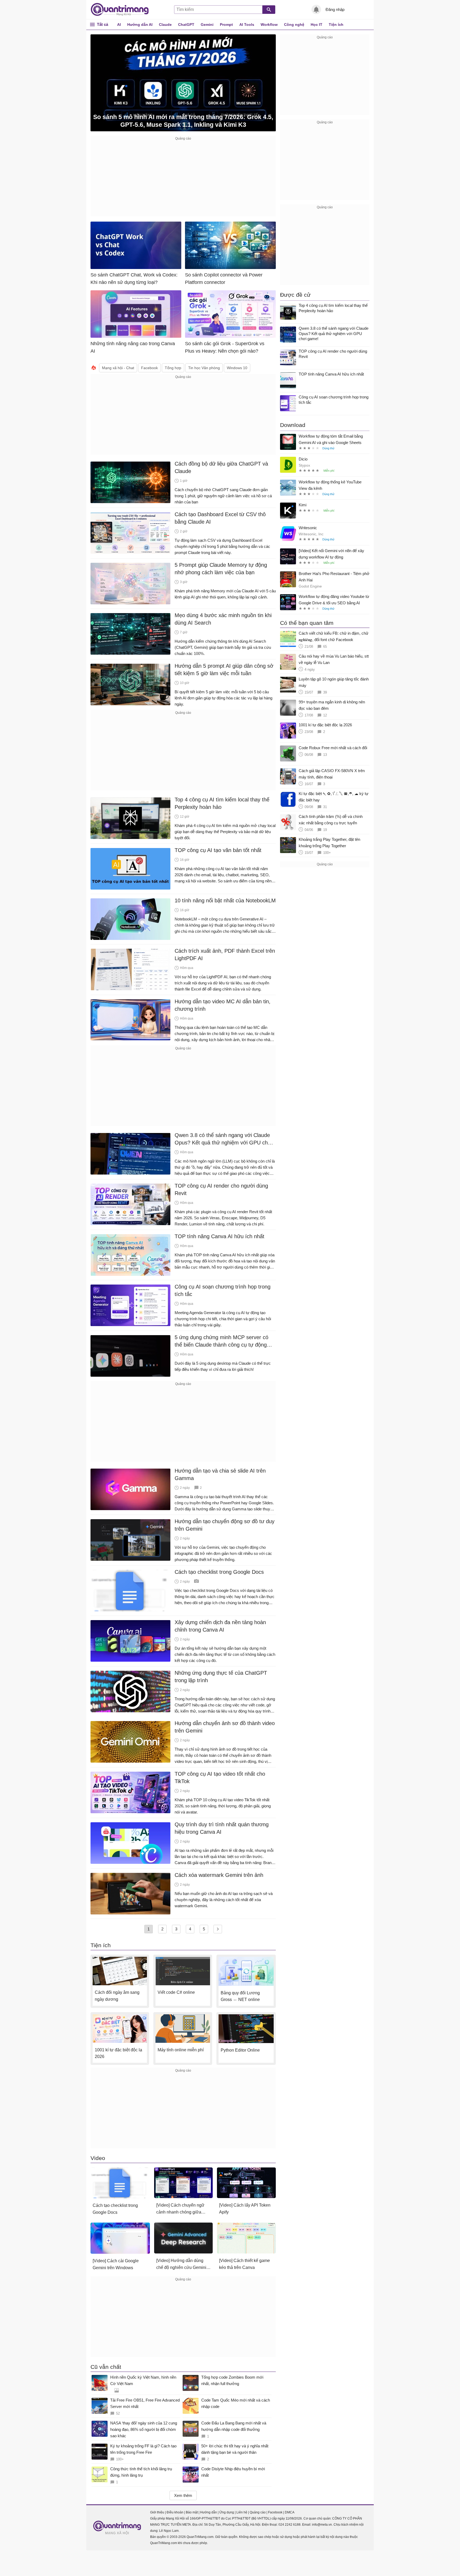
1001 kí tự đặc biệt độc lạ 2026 (118, 2053)
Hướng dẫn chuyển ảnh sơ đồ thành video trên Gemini (225, 1727)
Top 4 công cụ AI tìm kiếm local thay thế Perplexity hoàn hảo (222, 803)
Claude (165, 25)
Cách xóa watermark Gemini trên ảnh (219, 1875)
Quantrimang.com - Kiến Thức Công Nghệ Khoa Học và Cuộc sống (122, 10)
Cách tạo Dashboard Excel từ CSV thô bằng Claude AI (220, 518)
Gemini (207, 25)
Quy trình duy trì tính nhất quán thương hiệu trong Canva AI (222, 1828)
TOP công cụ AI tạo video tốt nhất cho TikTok (220, 1778)
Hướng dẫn (209, 2512)
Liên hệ (242, 2512)
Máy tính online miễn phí (181, 2050)
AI (119, 25)
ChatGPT (186, 25)
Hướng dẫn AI (140, 25)
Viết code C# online (176, 1992)
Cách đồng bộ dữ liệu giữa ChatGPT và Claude (221, 467)
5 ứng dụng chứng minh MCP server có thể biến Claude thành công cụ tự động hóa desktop (221, 1341)
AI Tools (247, 25)
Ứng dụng (227, 2512)
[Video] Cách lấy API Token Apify (245, 2209)
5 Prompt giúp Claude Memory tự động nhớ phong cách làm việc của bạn (221, 569)
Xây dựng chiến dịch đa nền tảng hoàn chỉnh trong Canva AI (220, 1626)
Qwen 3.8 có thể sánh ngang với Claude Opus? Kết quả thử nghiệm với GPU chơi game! (223, 1139)
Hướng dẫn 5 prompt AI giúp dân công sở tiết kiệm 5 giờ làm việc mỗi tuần (224, 670)
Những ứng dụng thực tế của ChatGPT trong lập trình (221, 1677)
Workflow (269, 25)
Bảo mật (192, 2512)
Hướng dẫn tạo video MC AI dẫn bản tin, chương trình (223, 1005)
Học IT (317, 25)
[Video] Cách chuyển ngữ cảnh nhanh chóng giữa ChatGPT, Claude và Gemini (183, 2209)
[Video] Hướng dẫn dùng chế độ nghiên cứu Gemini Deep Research (181, 2265)
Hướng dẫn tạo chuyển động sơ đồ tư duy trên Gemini (225, 1525)
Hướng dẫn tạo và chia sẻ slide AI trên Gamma (220, 1474)
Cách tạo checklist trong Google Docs (219, 1572)
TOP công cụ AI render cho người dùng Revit (221, 1189)
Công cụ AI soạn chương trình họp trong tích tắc (223, 1290)
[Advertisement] (183, 179)
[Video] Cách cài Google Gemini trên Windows (116, 2264)
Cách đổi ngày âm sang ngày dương (117, 1996)
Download (293, 425)
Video (98, 2158)
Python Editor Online (240, 2050)
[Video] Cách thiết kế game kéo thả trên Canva (245, 2264)
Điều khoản (175, 2512)
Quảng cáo (258, 2512)
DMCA (290, 2512)
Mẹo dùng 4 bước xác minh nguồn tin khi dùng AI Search (223, 619)
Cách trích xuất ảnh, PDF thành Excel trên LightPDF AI (225, 955)
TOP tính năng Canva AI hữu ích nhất (219, 1236)
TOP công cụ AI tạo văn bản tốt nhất (218, 850)
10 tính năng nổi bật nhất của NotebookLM (225, 900)
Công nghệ (294, 25)
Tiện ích (336, 25)
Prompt (226, 25)
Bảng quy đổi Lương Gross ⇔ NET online (240, 1996)
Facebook (275, 2512)
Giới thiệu (157, 2512)
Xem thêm (183, 2495)
